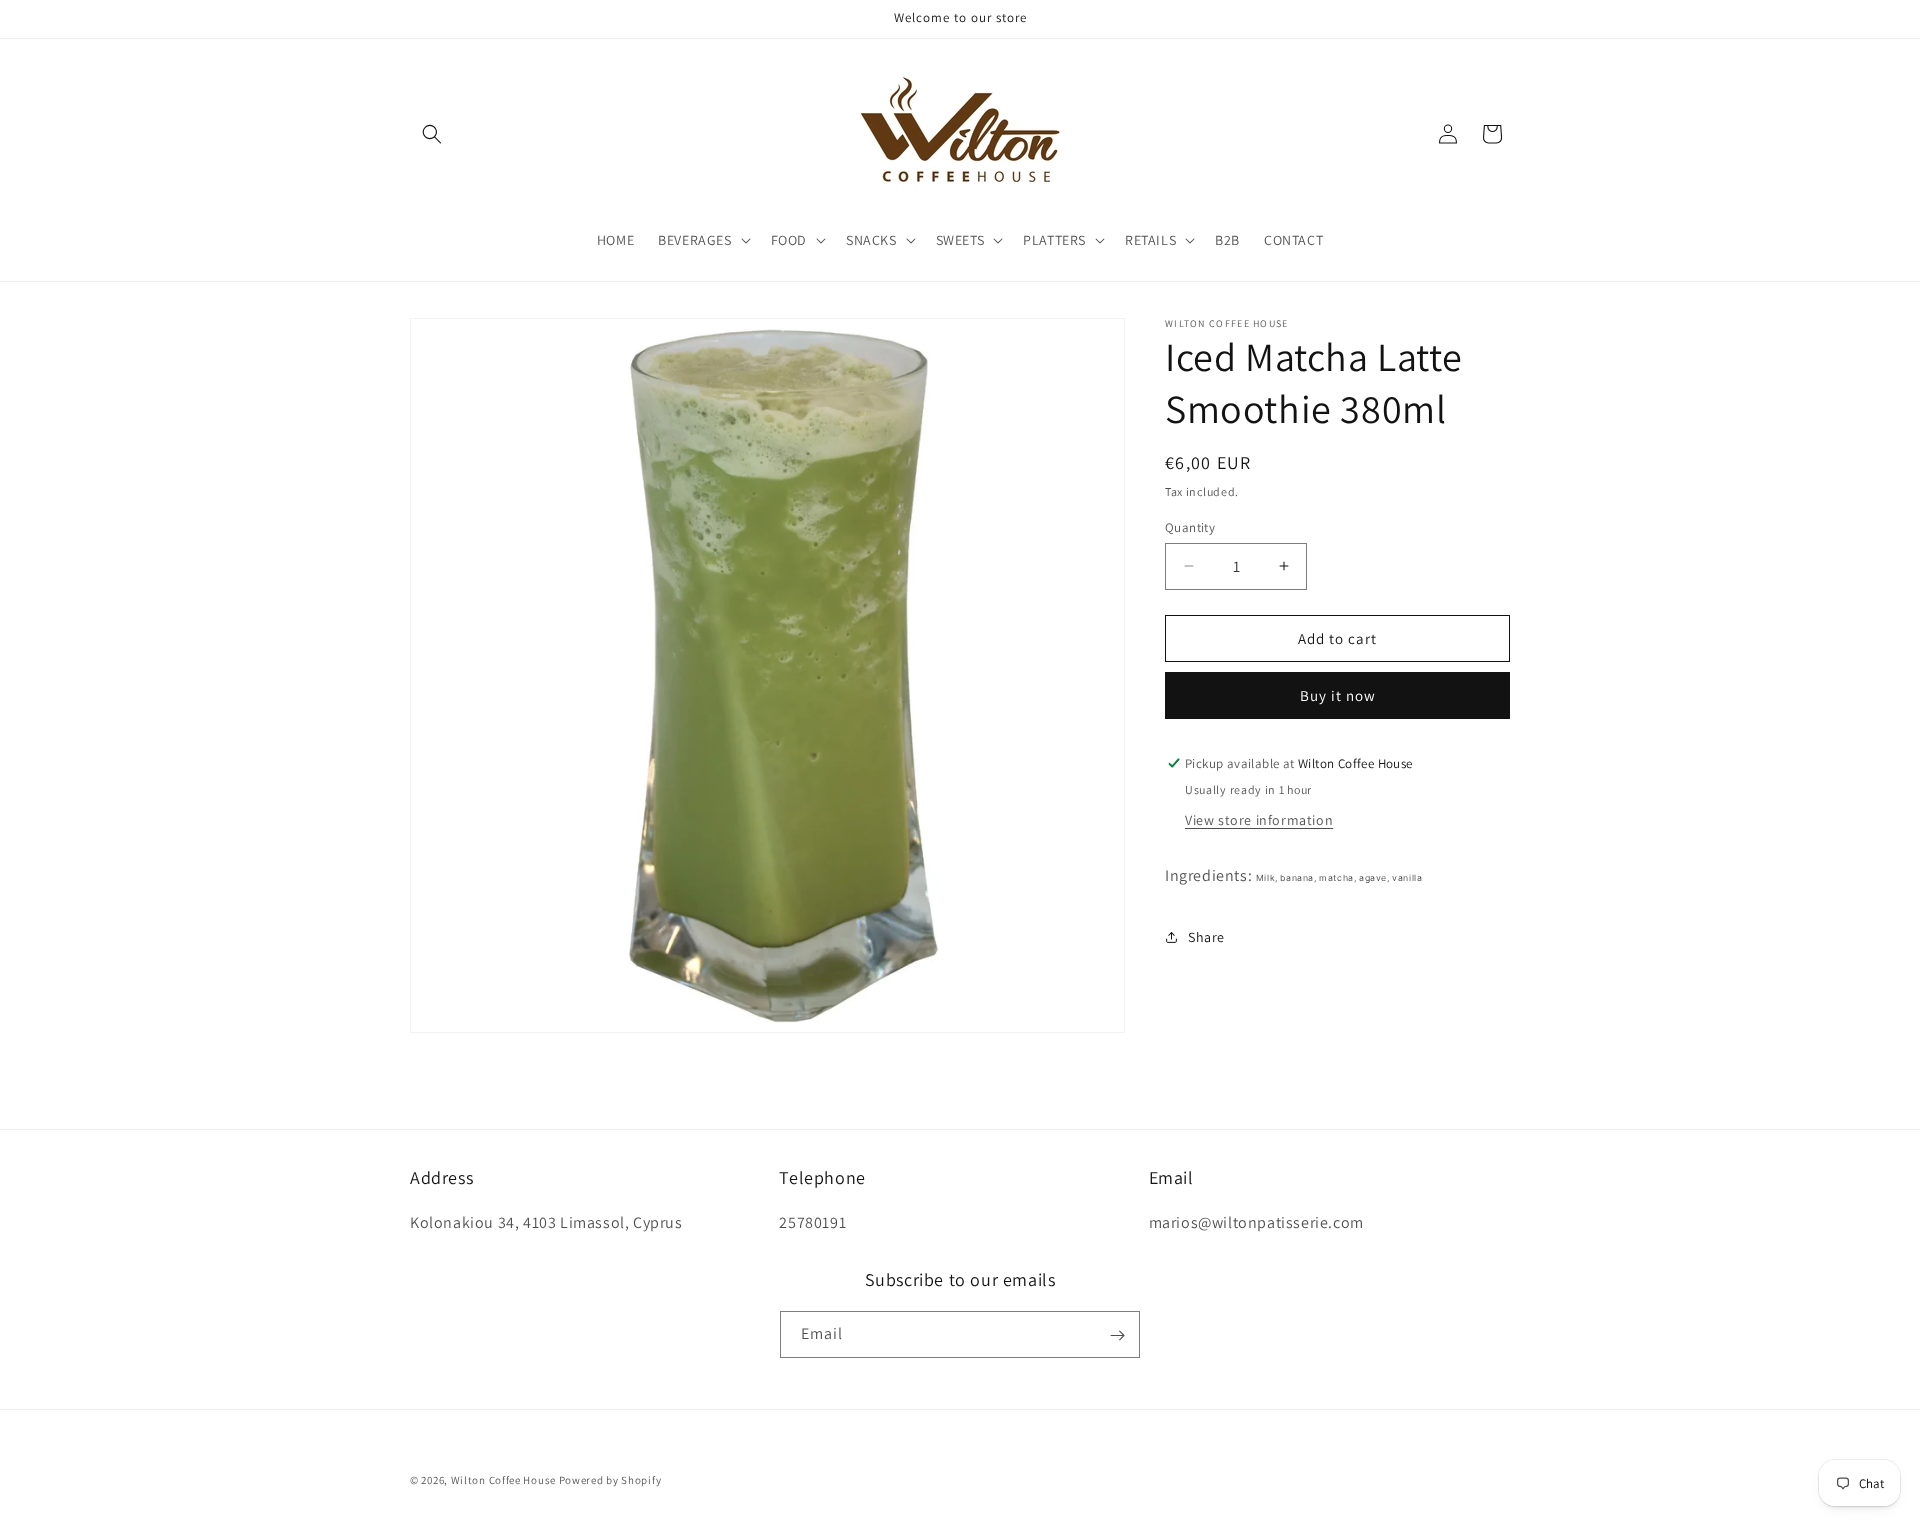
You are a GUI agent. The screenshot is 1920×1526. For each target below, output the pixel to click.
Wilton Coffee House (503, 1480)
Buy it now (1338, 695)
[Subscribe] (1117, 1335)
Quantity (1190, 526)
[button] (432, 134)
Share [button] (1206, 937)
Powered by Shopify (610, 1480)
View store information (1259, 819)
